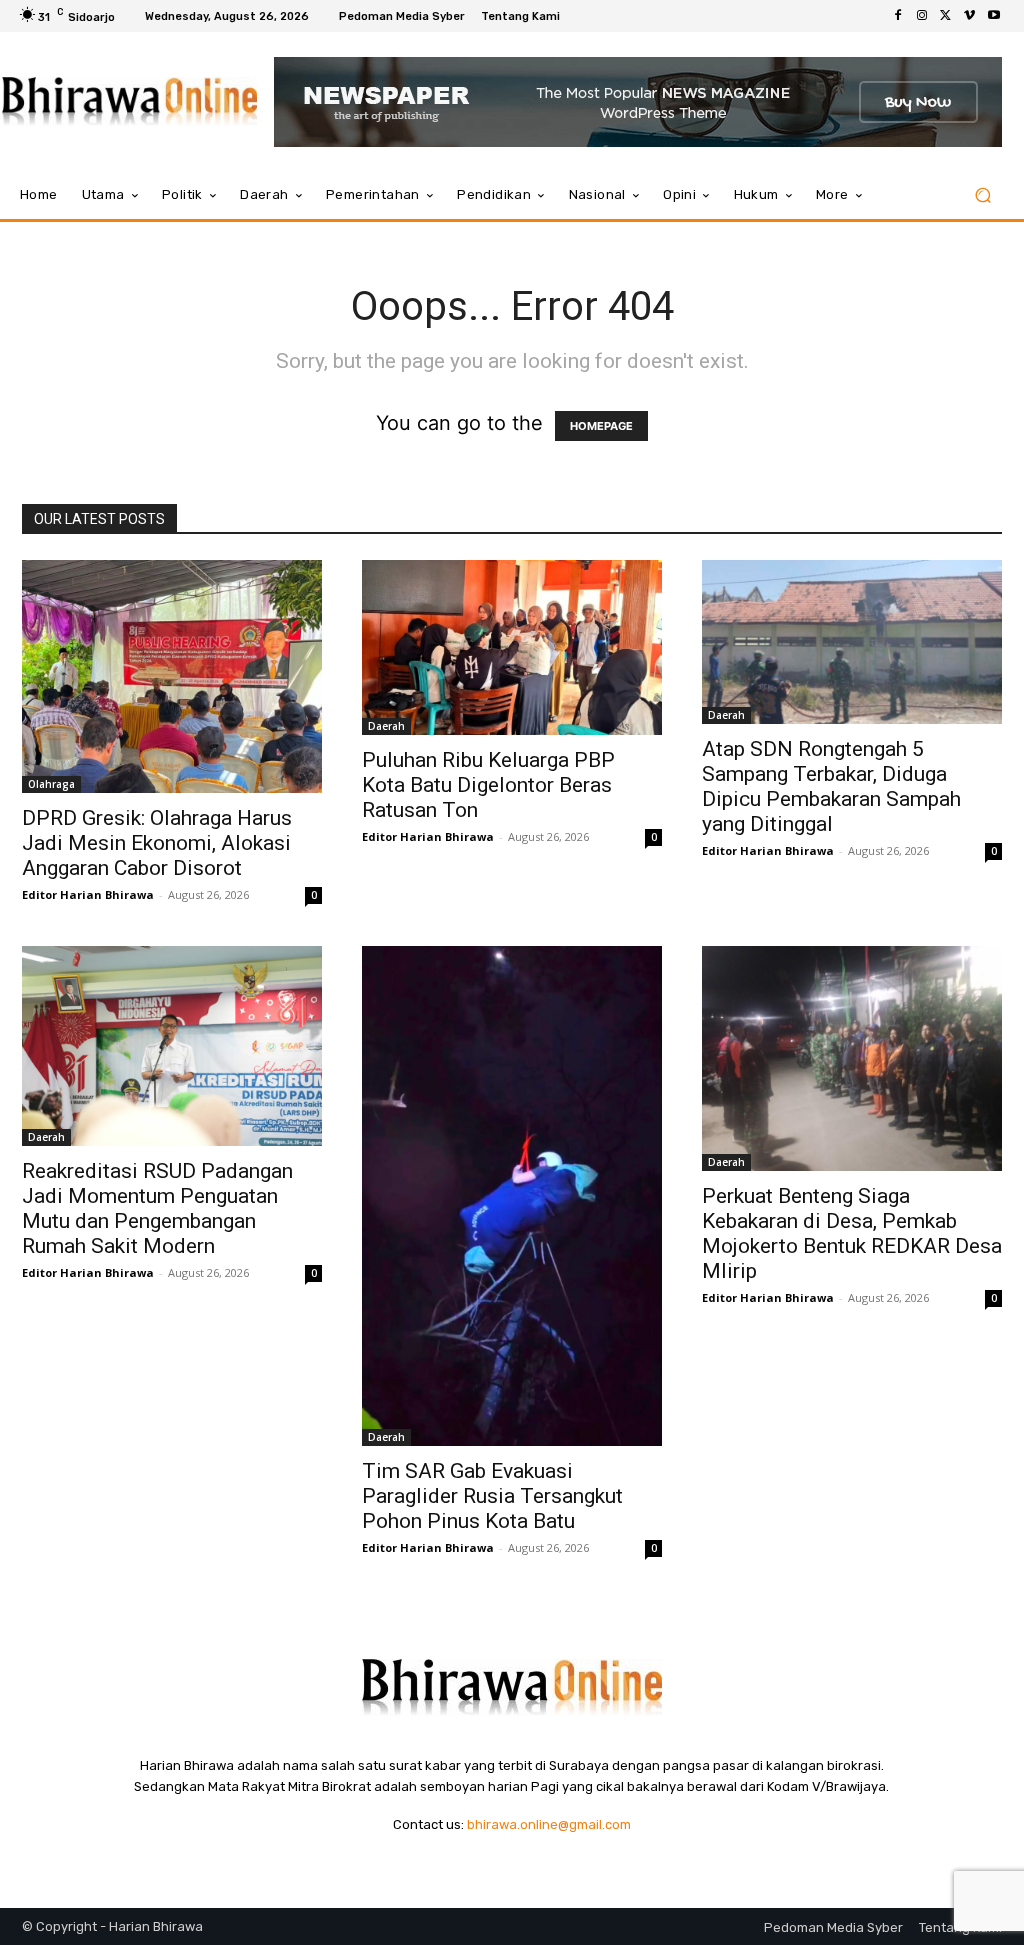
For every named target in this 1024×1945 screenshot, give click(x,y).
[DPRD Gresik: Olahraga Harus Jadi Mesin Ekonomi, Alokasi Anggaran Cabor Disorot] (172, 676)
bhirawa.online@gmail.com (549, 1824)
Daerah (386, 726)
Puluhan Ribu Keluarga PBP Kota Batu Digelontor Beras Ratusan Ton (488, 785)
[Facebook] (898, 16)
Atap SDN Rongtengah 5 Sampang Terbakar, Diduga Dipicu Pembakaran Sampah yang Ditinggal (831, 786)
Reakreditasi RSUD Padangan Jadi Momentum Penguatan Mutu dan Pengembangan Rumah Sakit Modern (157, 1208)
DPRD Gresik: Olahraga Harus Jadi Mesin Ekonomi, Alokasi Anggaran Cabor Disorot (157, 843)
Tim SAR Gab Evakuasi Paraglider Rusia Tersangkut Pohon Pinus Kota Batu (492, 1496)
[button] (982, 195)
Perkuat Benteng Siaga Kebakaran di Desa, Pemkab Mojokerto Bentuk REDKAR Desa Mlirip (852, 1233)
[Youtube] (994, 16)
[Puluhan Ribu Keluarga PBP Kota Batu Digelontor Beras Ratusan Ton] (512, 647)
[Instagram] (922, 16)
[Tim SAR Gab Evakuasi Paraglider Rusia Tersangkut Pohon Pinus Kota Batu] (512, 1196)
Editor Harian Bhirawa (88, 894)
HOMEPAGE (601, 426)
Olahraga (51, 784)
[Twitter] (946, 16)
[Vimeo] (970, 16)
